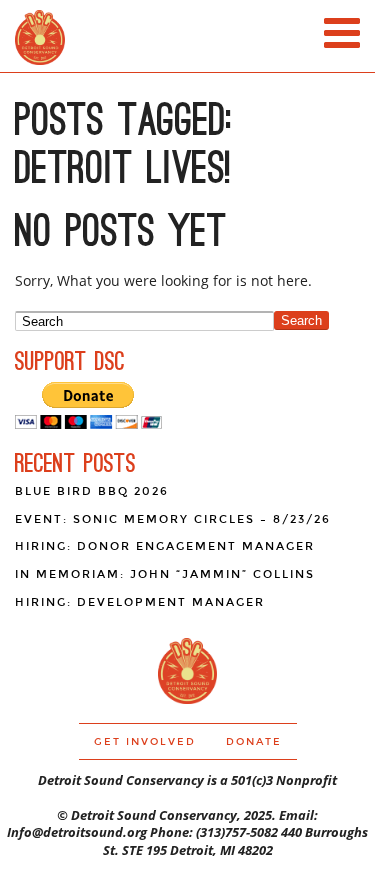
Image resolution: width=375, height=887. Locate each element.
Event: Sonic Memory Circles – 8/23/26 (173, 519)
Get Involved (145, 742)
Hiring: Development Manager (140, 602)
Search (301, 320)
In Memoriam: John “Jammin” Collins (165, 574)
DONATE (254, 742)
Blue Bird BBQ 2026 (92, 491)
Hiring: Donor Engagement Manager (165, 546)
